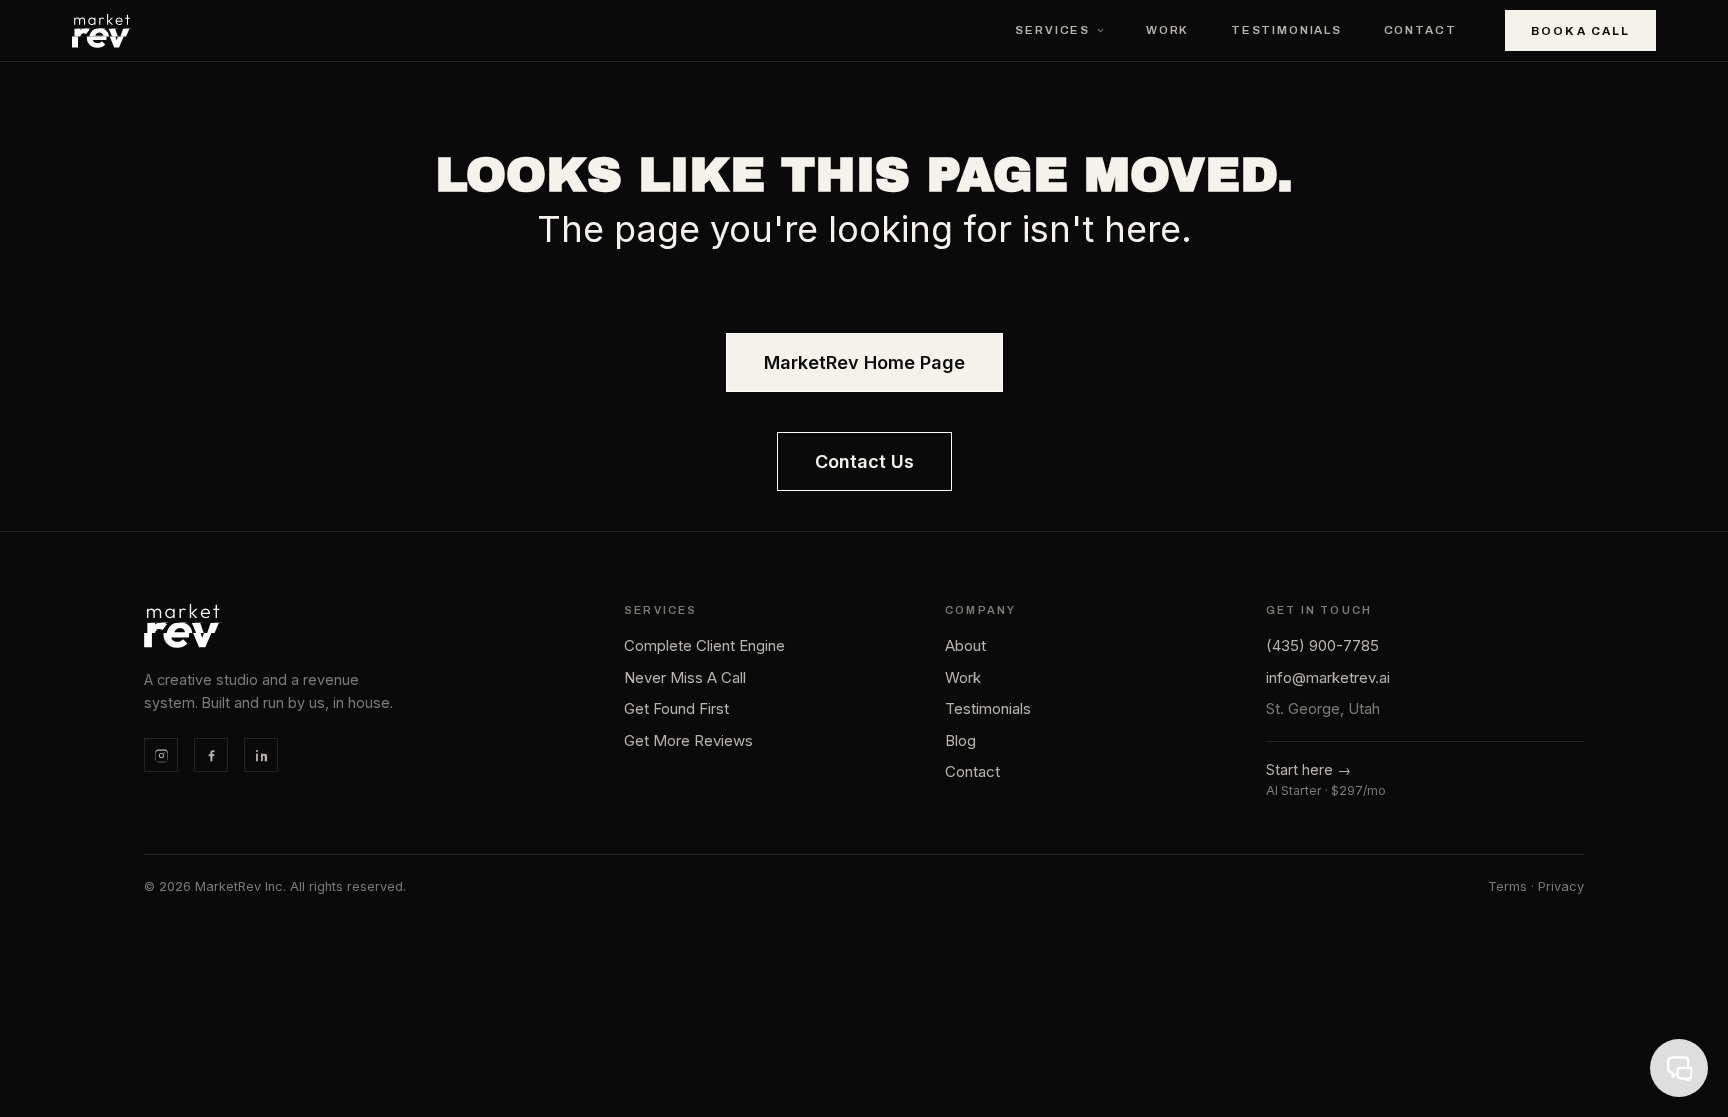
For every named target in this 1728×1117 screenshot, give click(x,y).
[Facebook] (211, 755)
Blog (960, 740)
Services (1052, 30)
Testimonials (1286, 30)
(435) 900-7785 (1322, 645)
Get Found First (676, 708)
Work (1167, 30)
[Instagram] (161, 755)
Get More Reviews (688, 740)
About (965, 645)
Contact (1420, 30)
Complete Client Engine (704, 645)
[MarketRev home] (102, 31)
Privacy (1561, 886)
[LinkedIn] (261, 755)
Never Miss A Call (685, 677)
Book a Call (1580, 31)
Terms (1507, 886)
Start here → (1308, 769)
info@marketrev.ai (1328, 677)
